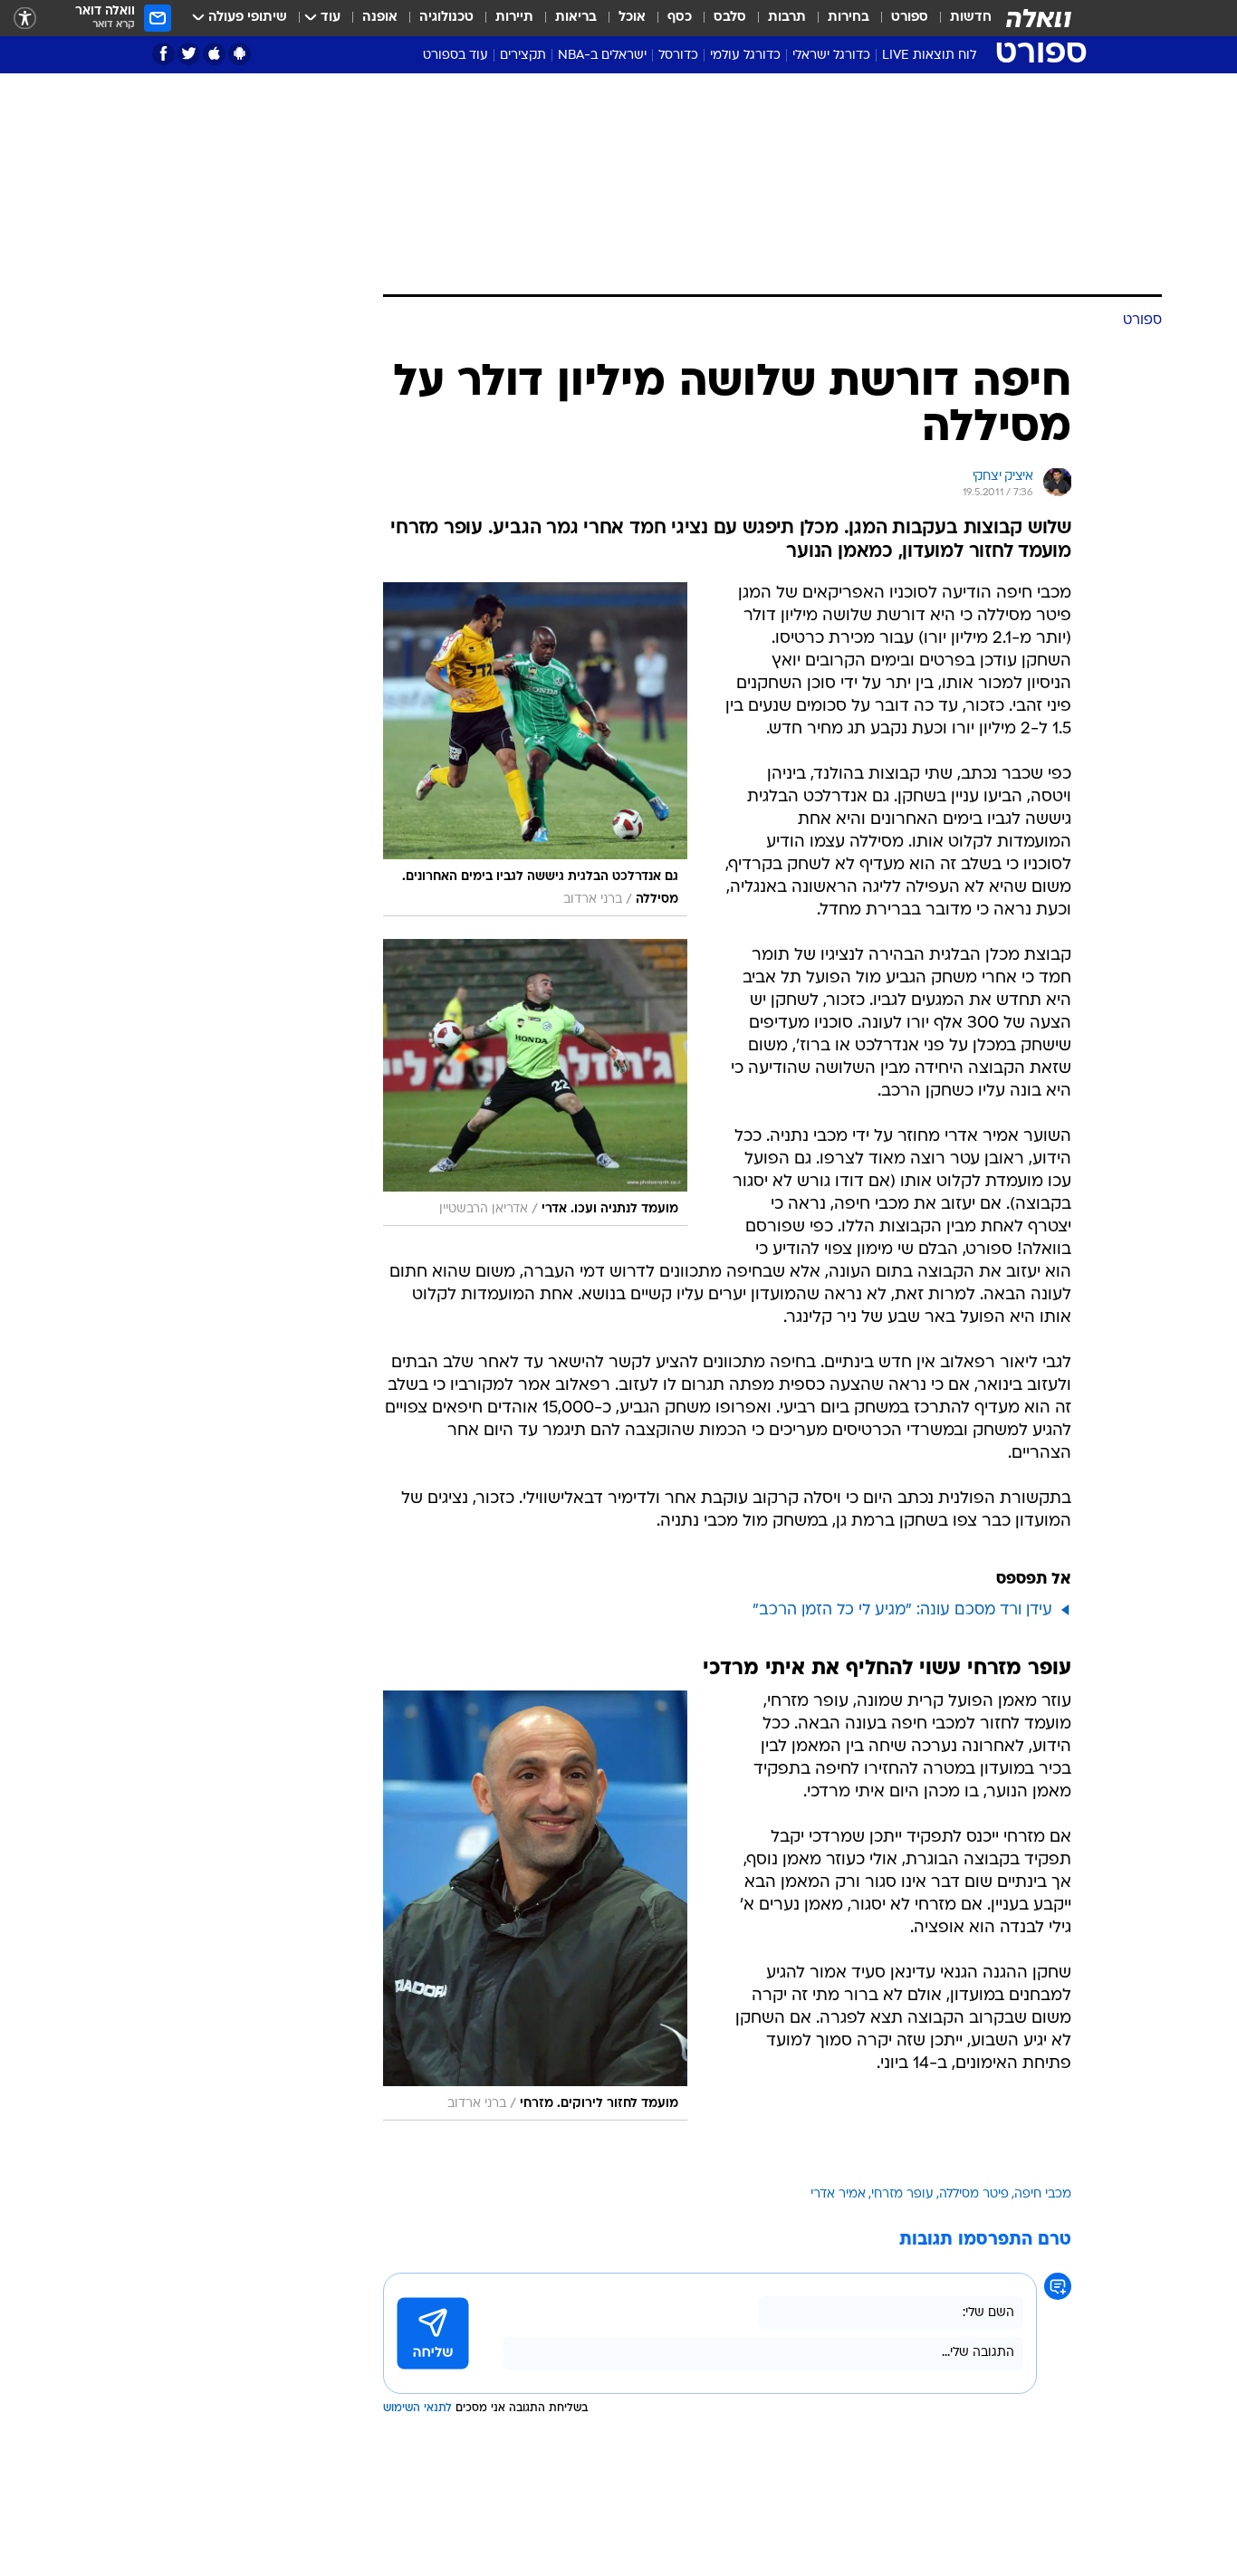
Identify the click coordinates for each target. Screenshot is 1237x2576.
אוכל (632, 18)
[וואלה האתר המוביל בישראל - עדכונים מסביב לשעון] (1039, 18)
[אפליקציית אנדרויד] (240, 54)
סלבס (730, 18)
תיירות (514, 18)
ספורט (910, 18)
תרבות (787, 18)
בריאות (576, 18)
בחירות (849, 18)
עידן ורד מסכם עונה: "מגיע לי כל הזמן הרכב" (902, 1610)
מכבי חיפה (1043, 2194)
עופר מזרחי (902, 2194)
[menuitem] (960, 18)
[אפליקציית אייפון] (214, 54)
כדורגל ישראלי (831, 56)
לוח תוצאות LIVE (929, 56)
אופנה (380, 18)
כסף (680, 18)
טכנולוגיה (446, 18)
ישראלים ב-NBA (602, 56)
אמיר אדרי (838, 2194)
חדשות (971, 18)
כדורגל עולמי (745, 56)
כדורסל (678, 56)
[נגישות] (25, 19)
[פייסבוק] (163, 54)
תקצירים (523, 56)
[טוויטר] (189, 54)
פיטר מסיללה (974, 2194)
